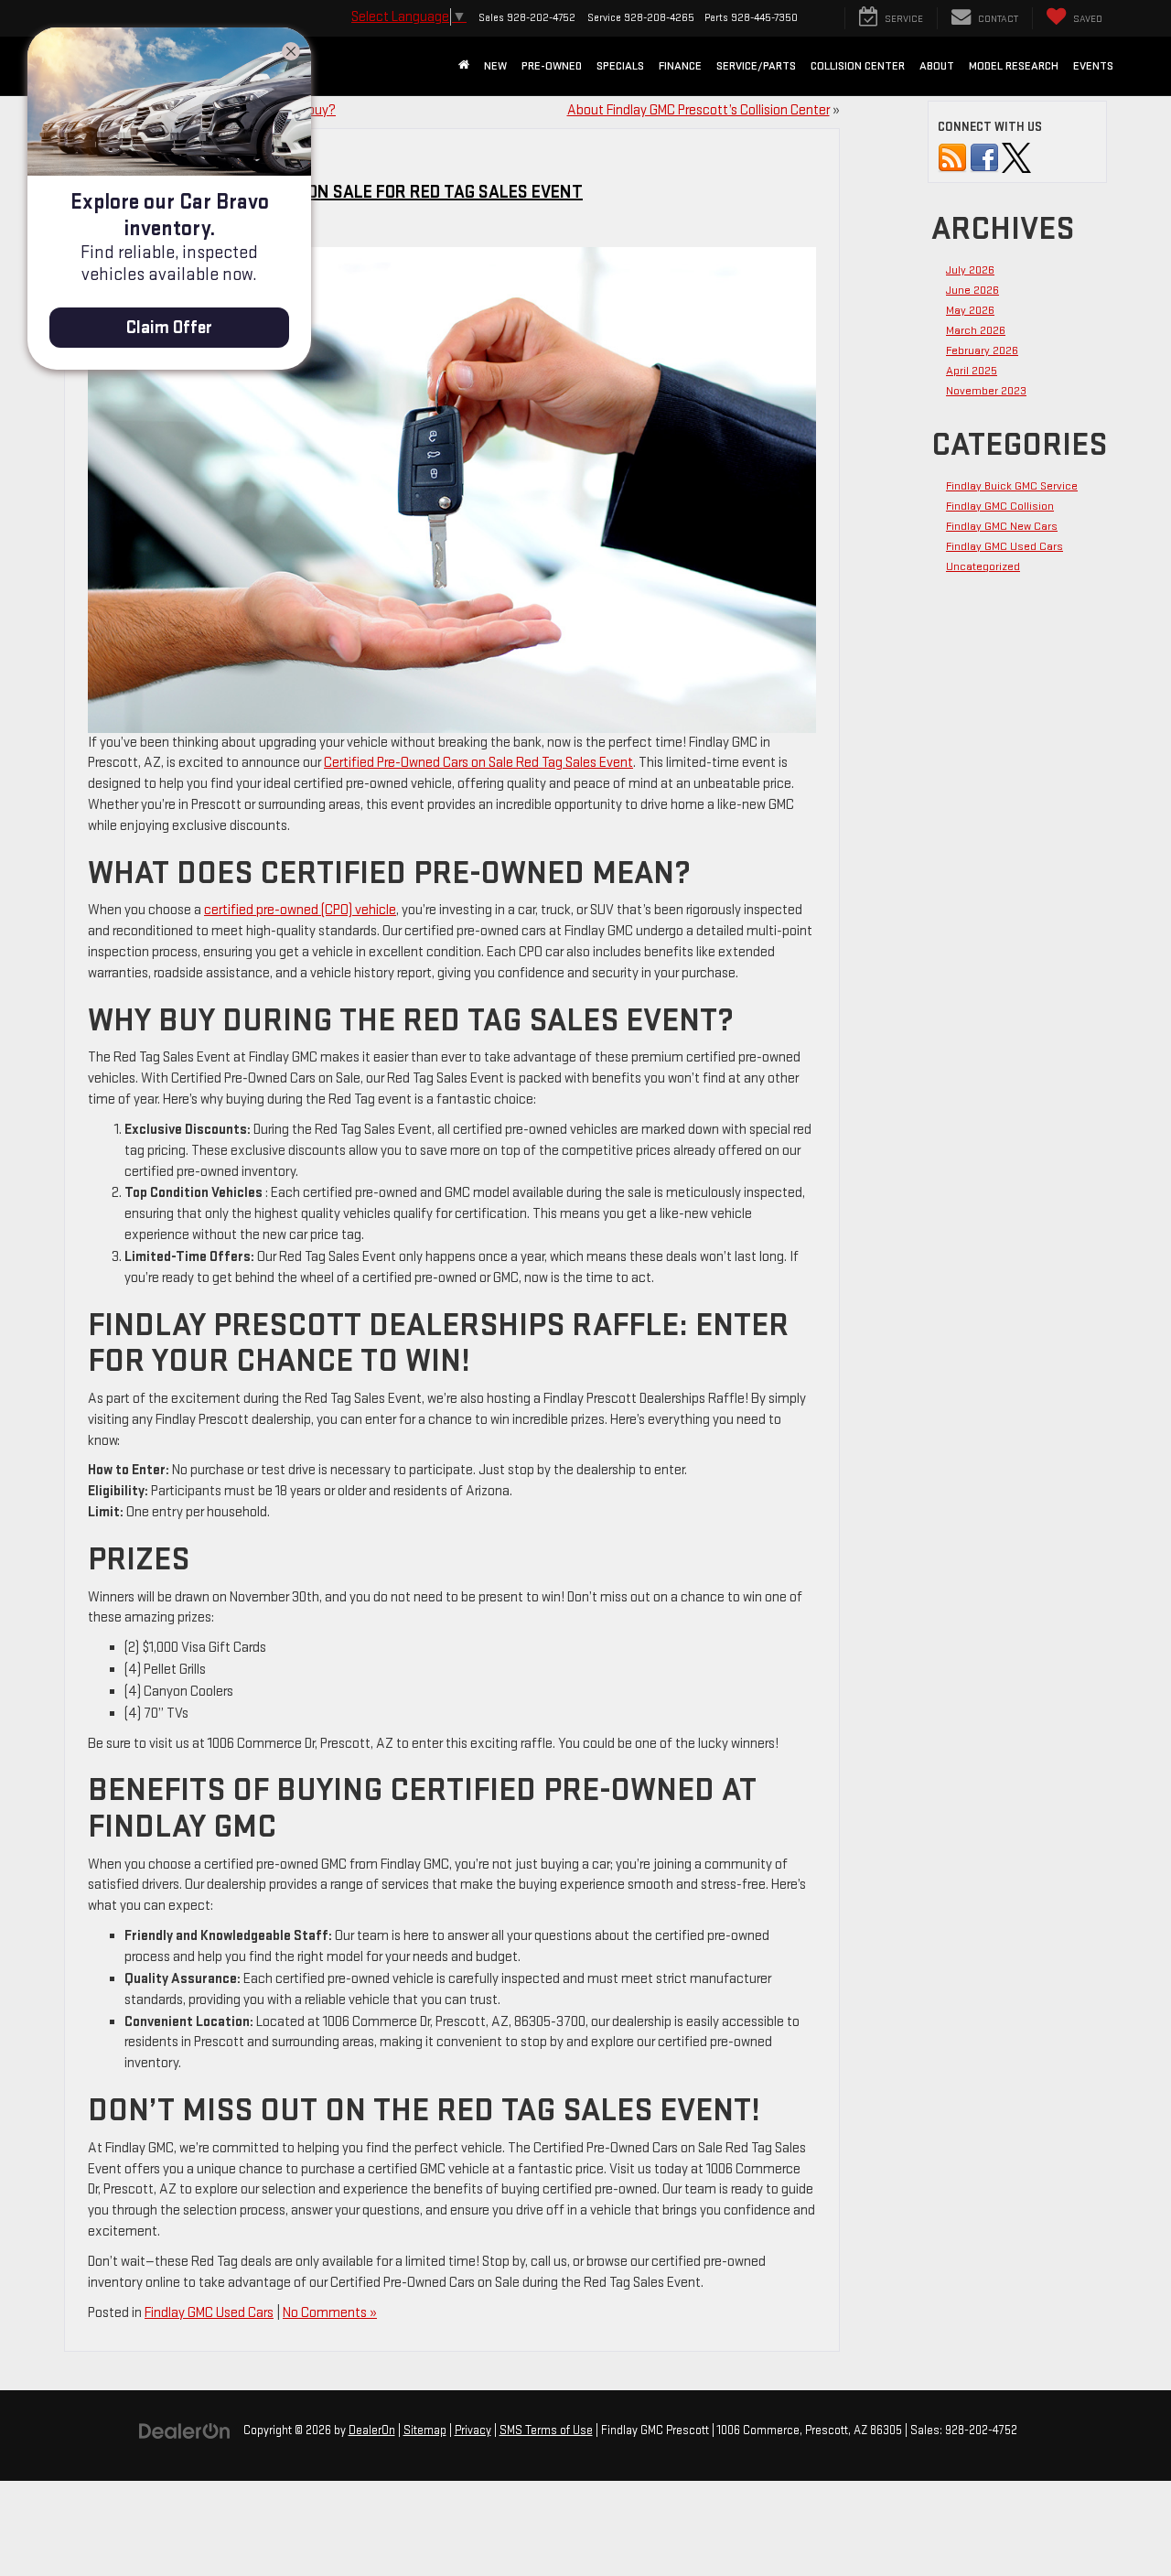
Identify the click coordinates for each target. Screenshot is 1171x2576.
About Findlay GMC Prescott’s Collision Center (698, 110)
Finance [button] (680, 66)
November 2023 (986, 391)
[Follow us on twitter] (1016, 157)
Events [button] (1093, 66)
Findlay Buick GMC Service (1012, 486)
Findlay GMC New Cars (1002, 526)
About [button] (937, 66)
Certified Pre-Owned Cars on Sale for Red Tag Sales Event (333, 192)
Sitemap (425, 2430)
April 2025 (972, 371)
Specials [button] (620, 66)
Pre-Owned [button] (552, 66)
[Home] (464, 66)
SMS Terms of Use (546, 2430)
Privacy (473, 2430)
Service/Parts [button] (756, 66)
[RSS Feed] (952, 157)
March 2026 (976, 330)
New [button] (495, 66)
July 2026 (970, 270)
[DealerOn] (185, 2430)
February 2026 (982, 350)
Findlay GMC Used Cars (209, 2313)
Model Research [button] (1014, 66)
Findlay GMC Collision (1000, 506)
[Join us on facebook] (984, 157)
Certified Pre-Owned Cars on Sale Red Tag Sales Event (478, 763)
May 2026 (970, 310)
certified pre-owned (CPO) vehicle (300, 910)
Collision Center (858, 66)
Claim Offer (169, 328)
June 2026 (972, 290)
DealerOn (372, 2430)
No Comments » (330, 2313)
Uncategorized (983, 566)
